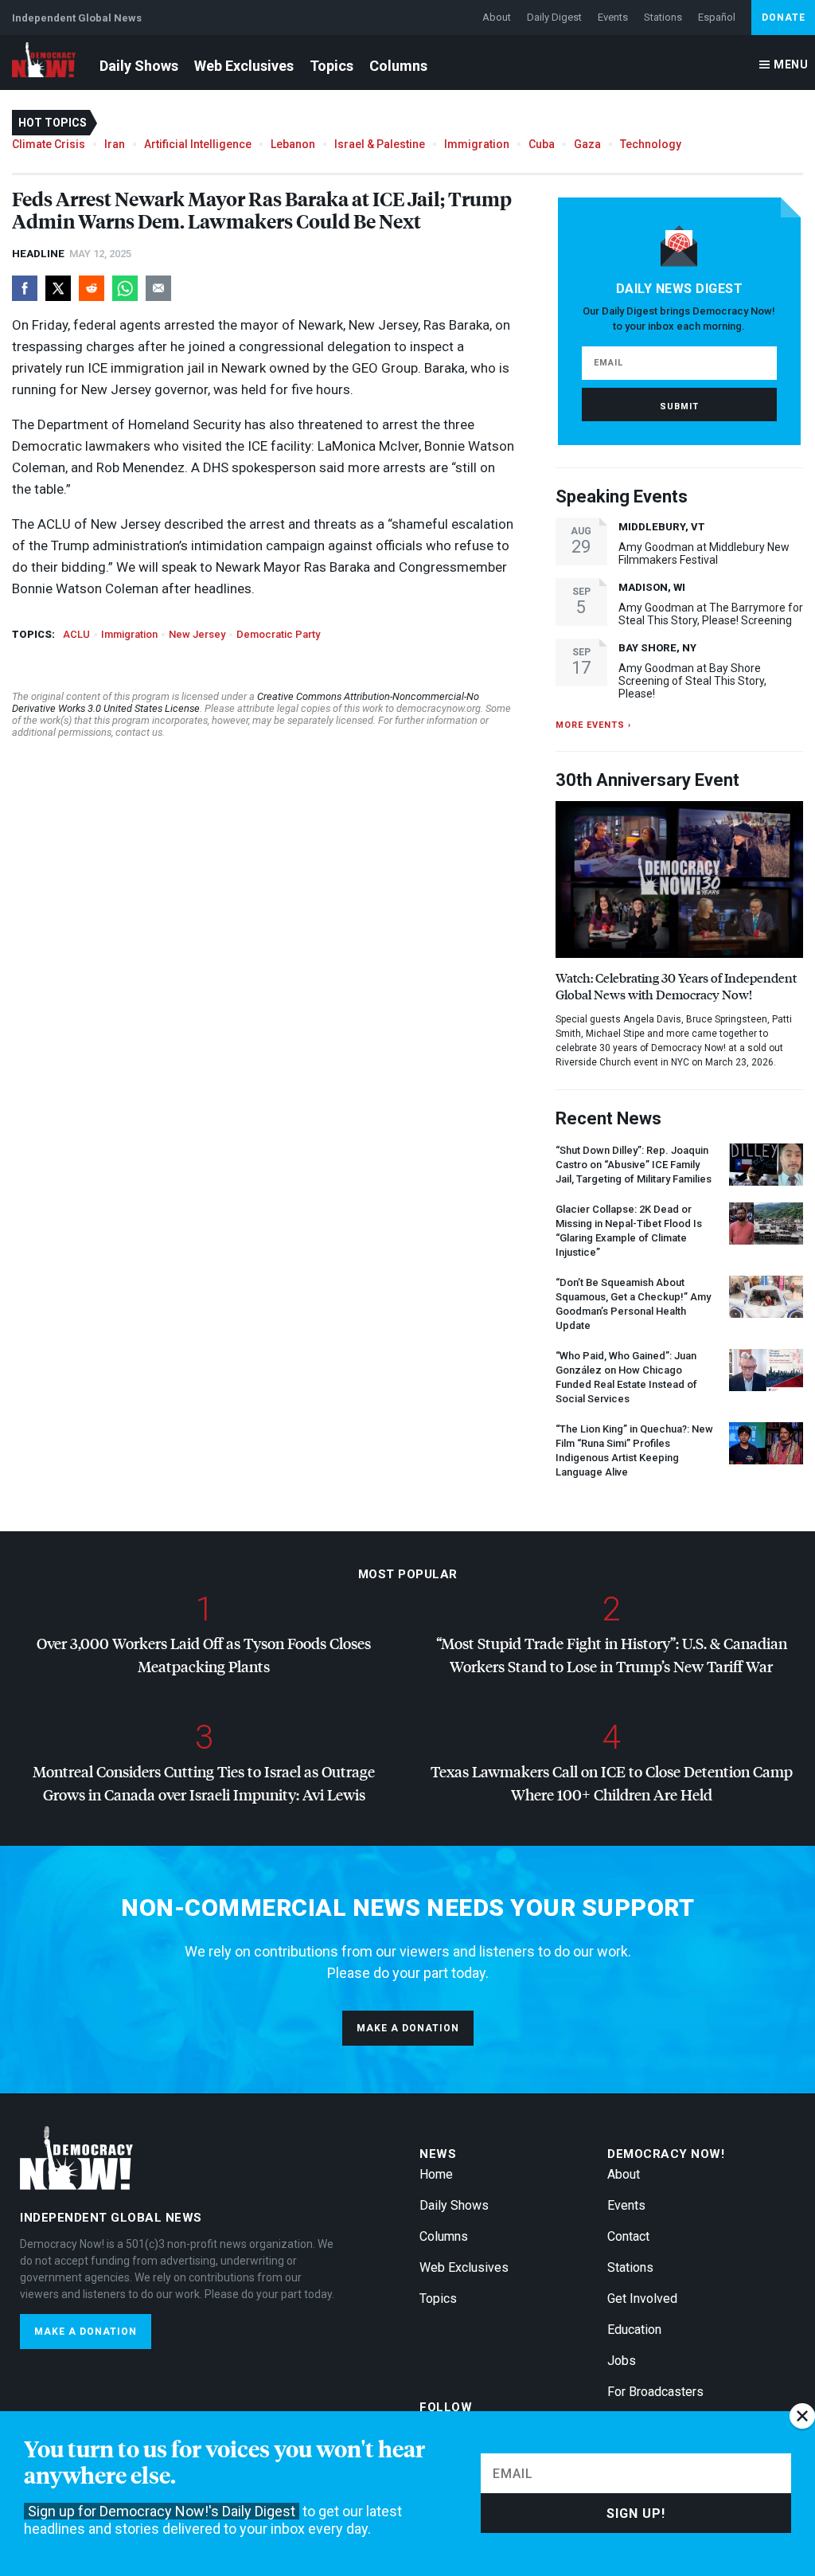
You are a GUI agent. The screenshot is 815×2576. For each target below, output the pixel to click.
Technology (651, 144)
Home (436, 2174)
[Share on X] (58, 288)
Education (634, 2330)
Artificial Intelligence (198, 144)
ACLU (76, 634)
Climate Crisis (49, 144)
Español (717, 17)
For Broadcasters (655, 2392)
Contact (628, 2236)
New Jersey (197, 634)
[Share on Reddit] (92, 288)
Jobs (622, 2361)
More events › (593, 725)
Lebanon (293, 144)
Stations (663, 17)
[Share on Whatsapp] (125, 288)
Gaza (587, 144)
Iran (115, 144)
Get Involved (642, 2298)
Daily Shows (139, 66)
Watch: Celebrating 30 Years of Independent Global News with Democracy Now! (676, 986)
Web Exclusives (244, 66)
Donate (784, 18)
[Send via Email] (158, 288)
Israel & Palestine (380, 144)
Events (613, 17)
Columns (398, 66)
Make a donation (408, 2028)
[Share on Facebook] (25, 288)
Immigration (477, 144)
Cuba (542, 144)
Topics (331, 66)
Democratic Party (278, 634)
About (497, 17)
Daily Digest (554, 17)
